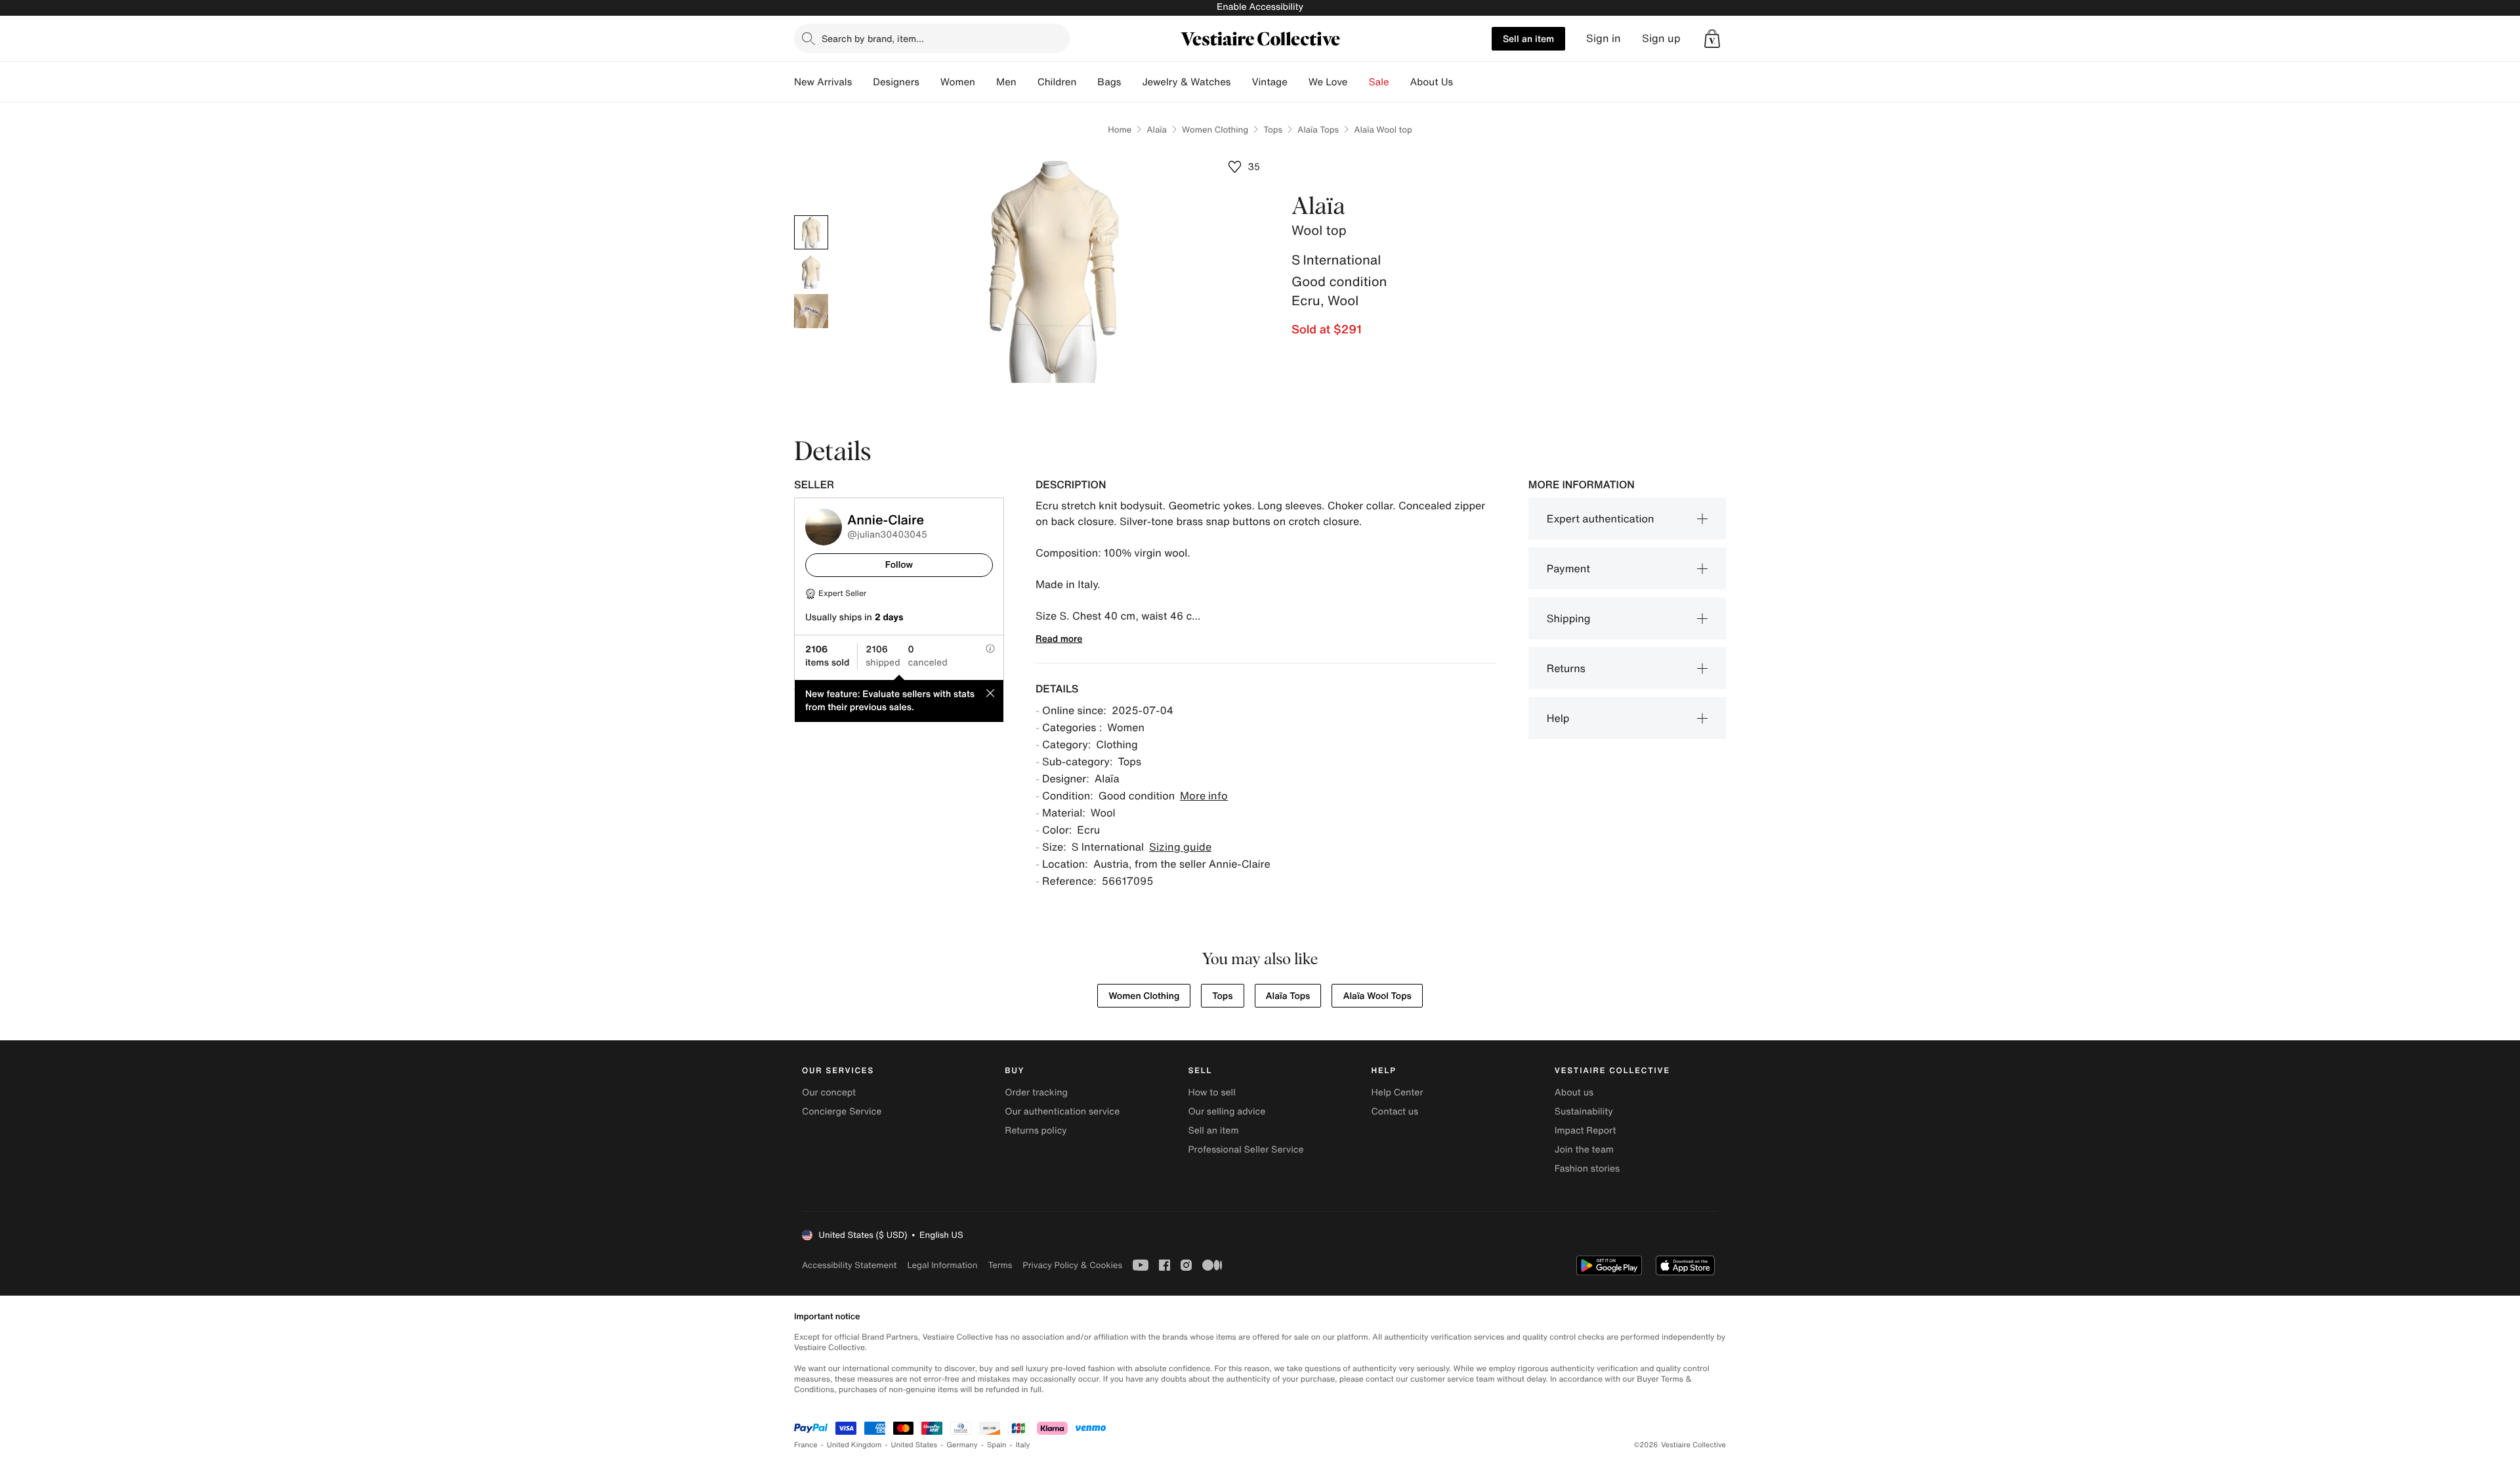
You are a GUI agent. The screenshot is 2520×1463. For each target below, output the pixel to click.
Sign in (1604, 38)
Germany (962, 1445)
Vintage (1269, 82)
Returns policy (1036, 1131)
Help (1558, 718)
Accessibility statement (849, 1265)
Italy (1023, 1445)
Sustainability (1584, 1112)
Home (1120, 130)
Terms (1000, 1265)
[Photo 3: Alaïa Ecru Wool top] (811, 311)
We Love (1328, 82)
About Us (1432, 82)
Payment (1568, 568)
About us (1574, 1092)
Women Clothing (1215, 130)
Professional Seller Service (1246, 1150)
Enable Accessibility (1260, 7)
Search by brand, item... (873, 38)
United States (914, 1445)
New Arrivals (823, 82)
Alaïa (1157, 130)
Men (1006, 82)
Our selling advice (1227, 1112)
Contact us (1395, 1112)
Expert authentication (1601, 519)
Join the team (1584, 1150)
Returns (1566, 668)
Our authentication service (1062, 1112)
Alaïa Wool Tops (1377, 996)
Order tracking (1036, 1092)
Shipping (1569, 618)
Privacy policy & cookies (1072, 1265)
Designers (896, 82)
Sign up (1661, 38)
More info (1204, 795)
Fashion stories (1587, 1169)
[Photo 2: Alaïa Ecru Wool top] (811, 272)
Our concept (829, 1092)
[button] (1712, 39)
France (806, 1445)
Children (1057, 82)
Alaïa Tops (1318, 130)
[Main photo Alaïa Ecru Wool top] (811, 232)
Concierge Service (842, 1112)
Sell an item (1528, 38)
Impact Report (1585, 1131)
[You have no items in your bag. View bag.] (1712, 39)
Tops (1273, 130)
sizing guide (1180, 847)
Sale (1379, 82)
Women (958, 82)
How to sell (1211, 1092)
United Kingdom (854, 1445)
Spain (997, 1445)
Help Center (1397, 1092)
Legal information (942, 1265)
